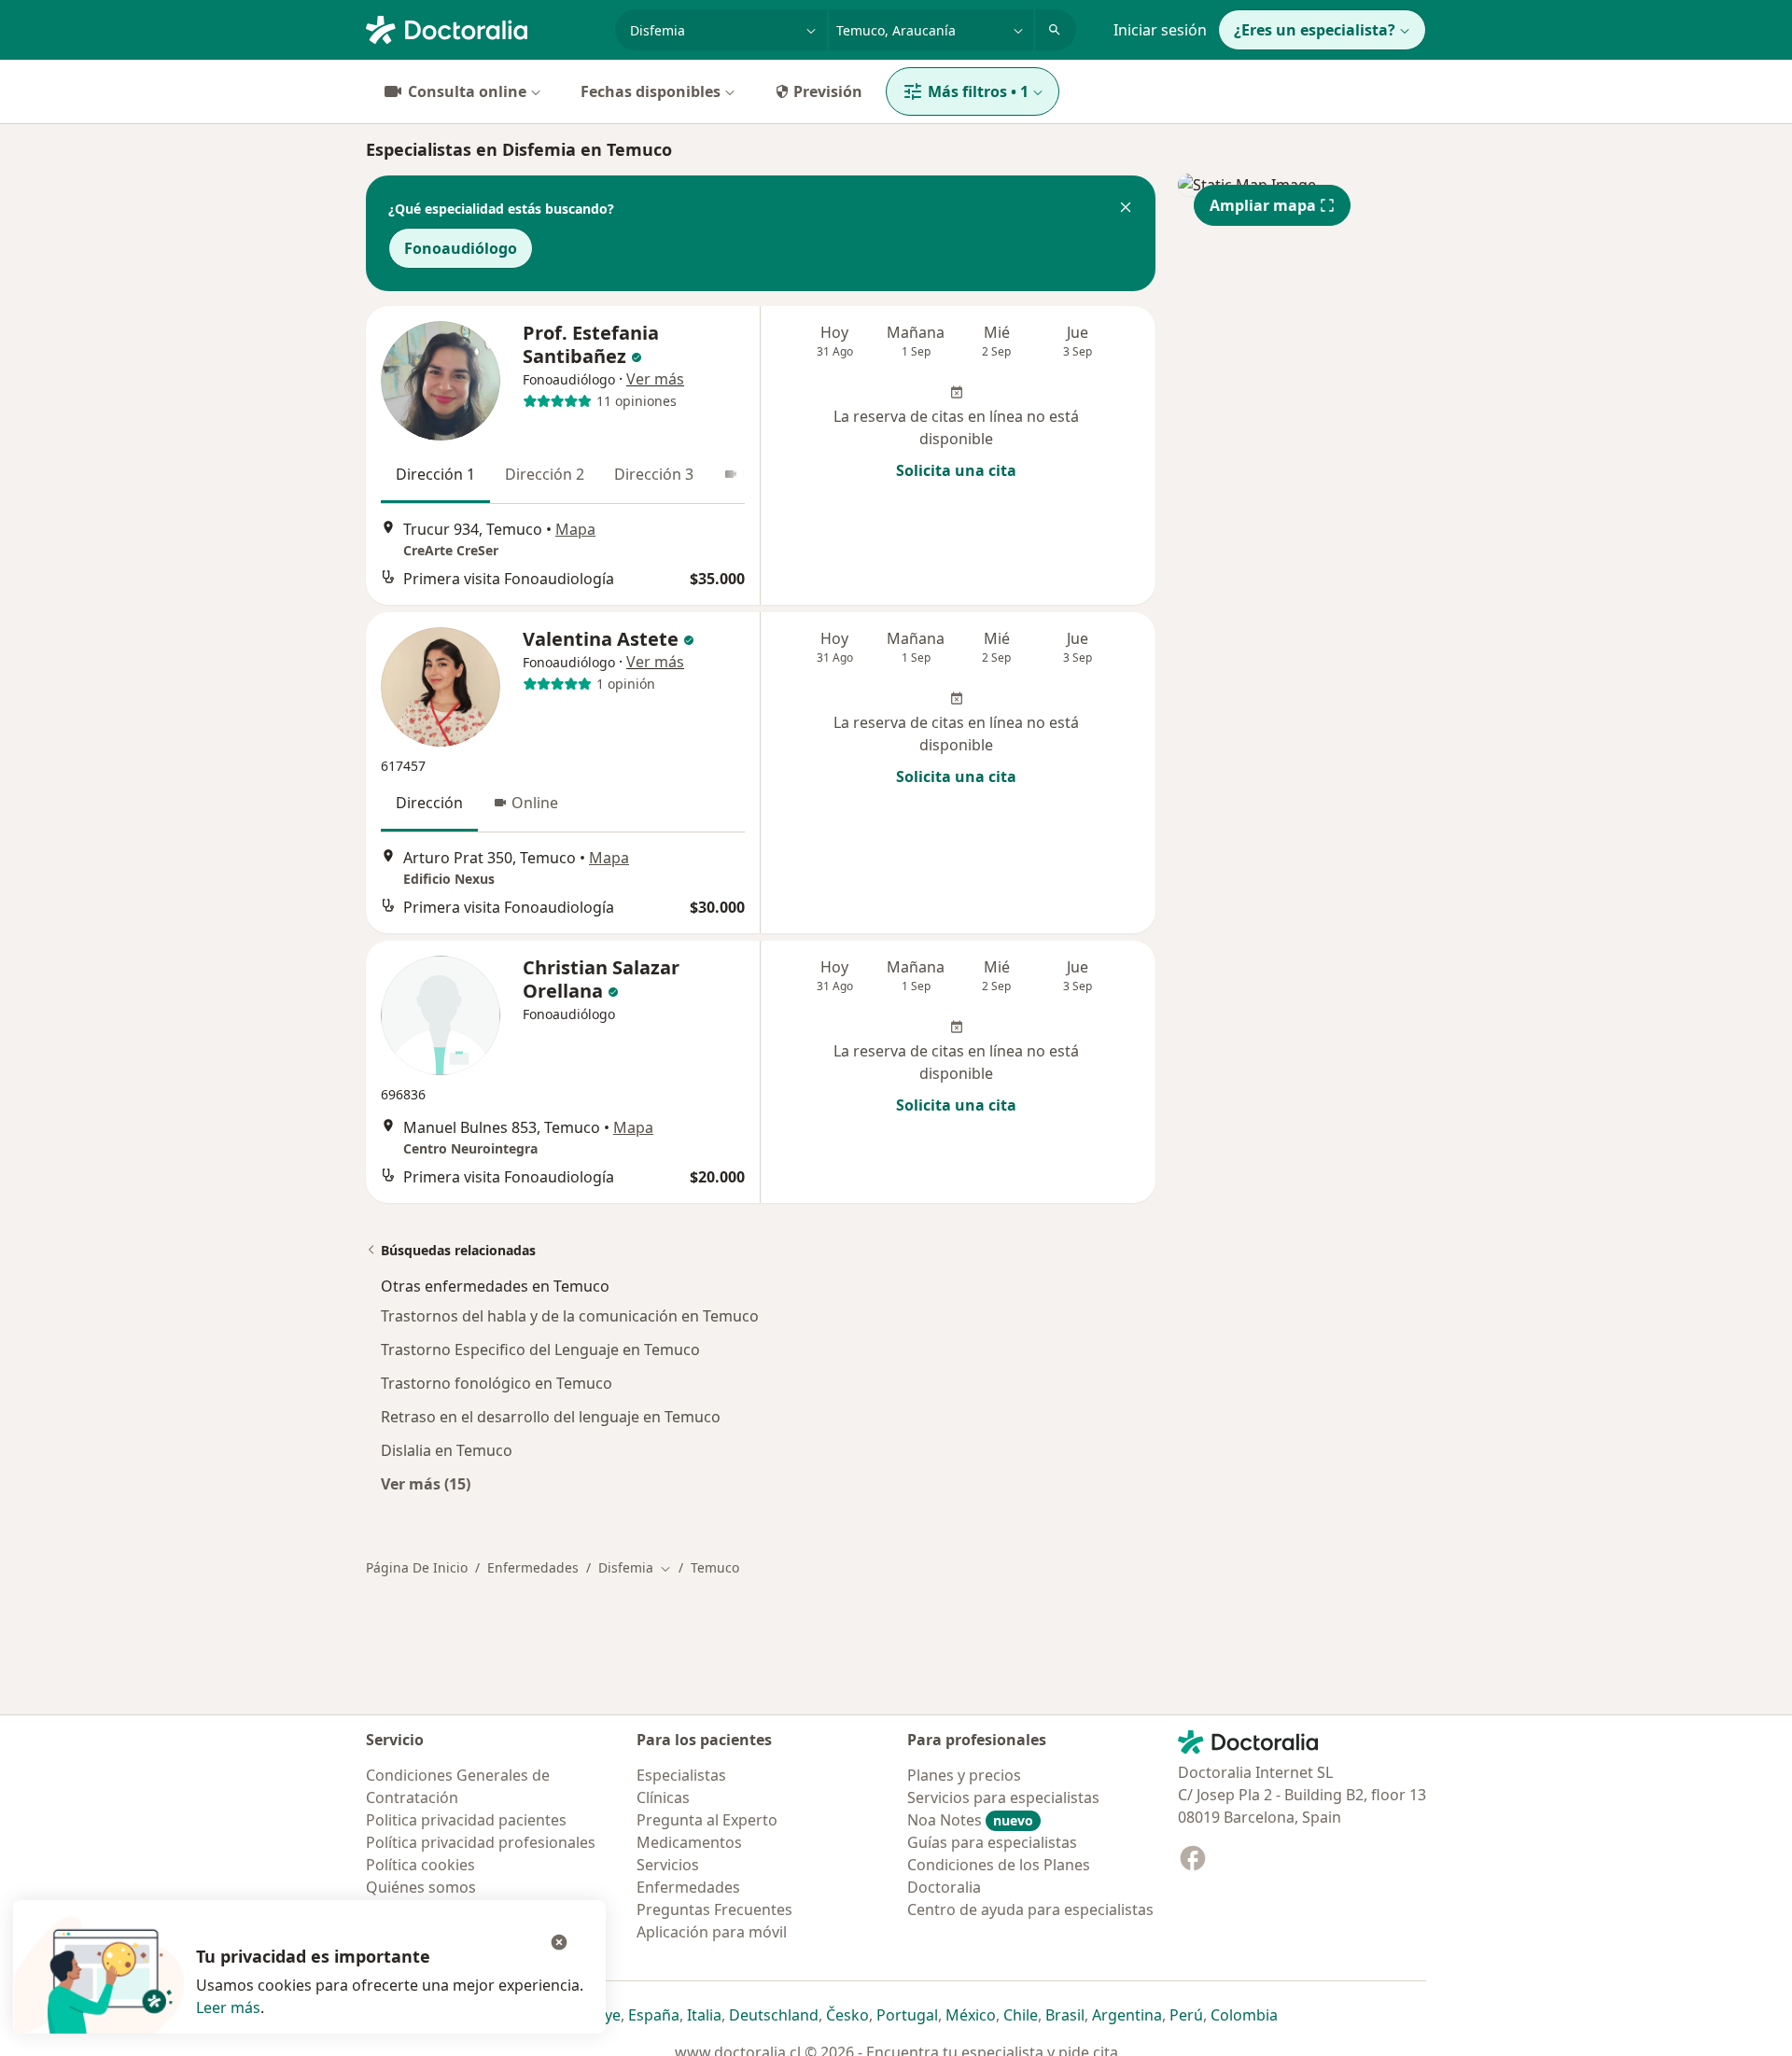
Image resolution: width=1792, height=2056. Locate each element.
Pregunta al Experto (707, 1820)
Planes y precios (964, 1775)
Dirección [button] (429, 803)
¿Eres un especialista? (1315, 30)
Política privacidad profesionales (481, 1842)
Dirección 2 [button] (545, 474)
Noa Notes (970, 1820)
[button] (1126, 209)
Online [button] (535, 803)
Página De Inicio (417, 1567)
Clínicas (663, 1797)
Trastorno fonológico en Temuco (497, 1383)
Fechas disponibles (651, 91)
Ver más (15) (426, 1483)
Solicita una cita (956, 470)
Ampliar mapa (1263, 205)
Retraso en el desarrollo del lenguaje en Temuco (551, 1417)
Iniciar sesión (1160, 30)
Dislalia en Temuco (447, 1450)
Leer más (228, 2007)
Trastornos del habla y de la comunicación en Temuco (570, 1316)
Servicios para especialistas (1003, 1797)
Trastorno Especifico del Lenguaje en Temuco (540, 1350)
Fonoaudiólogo (461, 248)
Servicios (668, 1865)
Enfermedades (533, 1567)
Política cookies (420, 1865)
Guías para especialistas (992, 1842)
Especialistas (681, 1775)
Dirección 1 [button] (435, 474)
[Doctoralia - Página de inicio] (483, 28)
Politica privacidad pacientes (466, 1820)
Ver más (655, 379)
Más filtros (978, 91)
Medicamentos (689, 1842)
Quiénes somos (421, 1887)
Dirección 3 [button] (654, 474)
